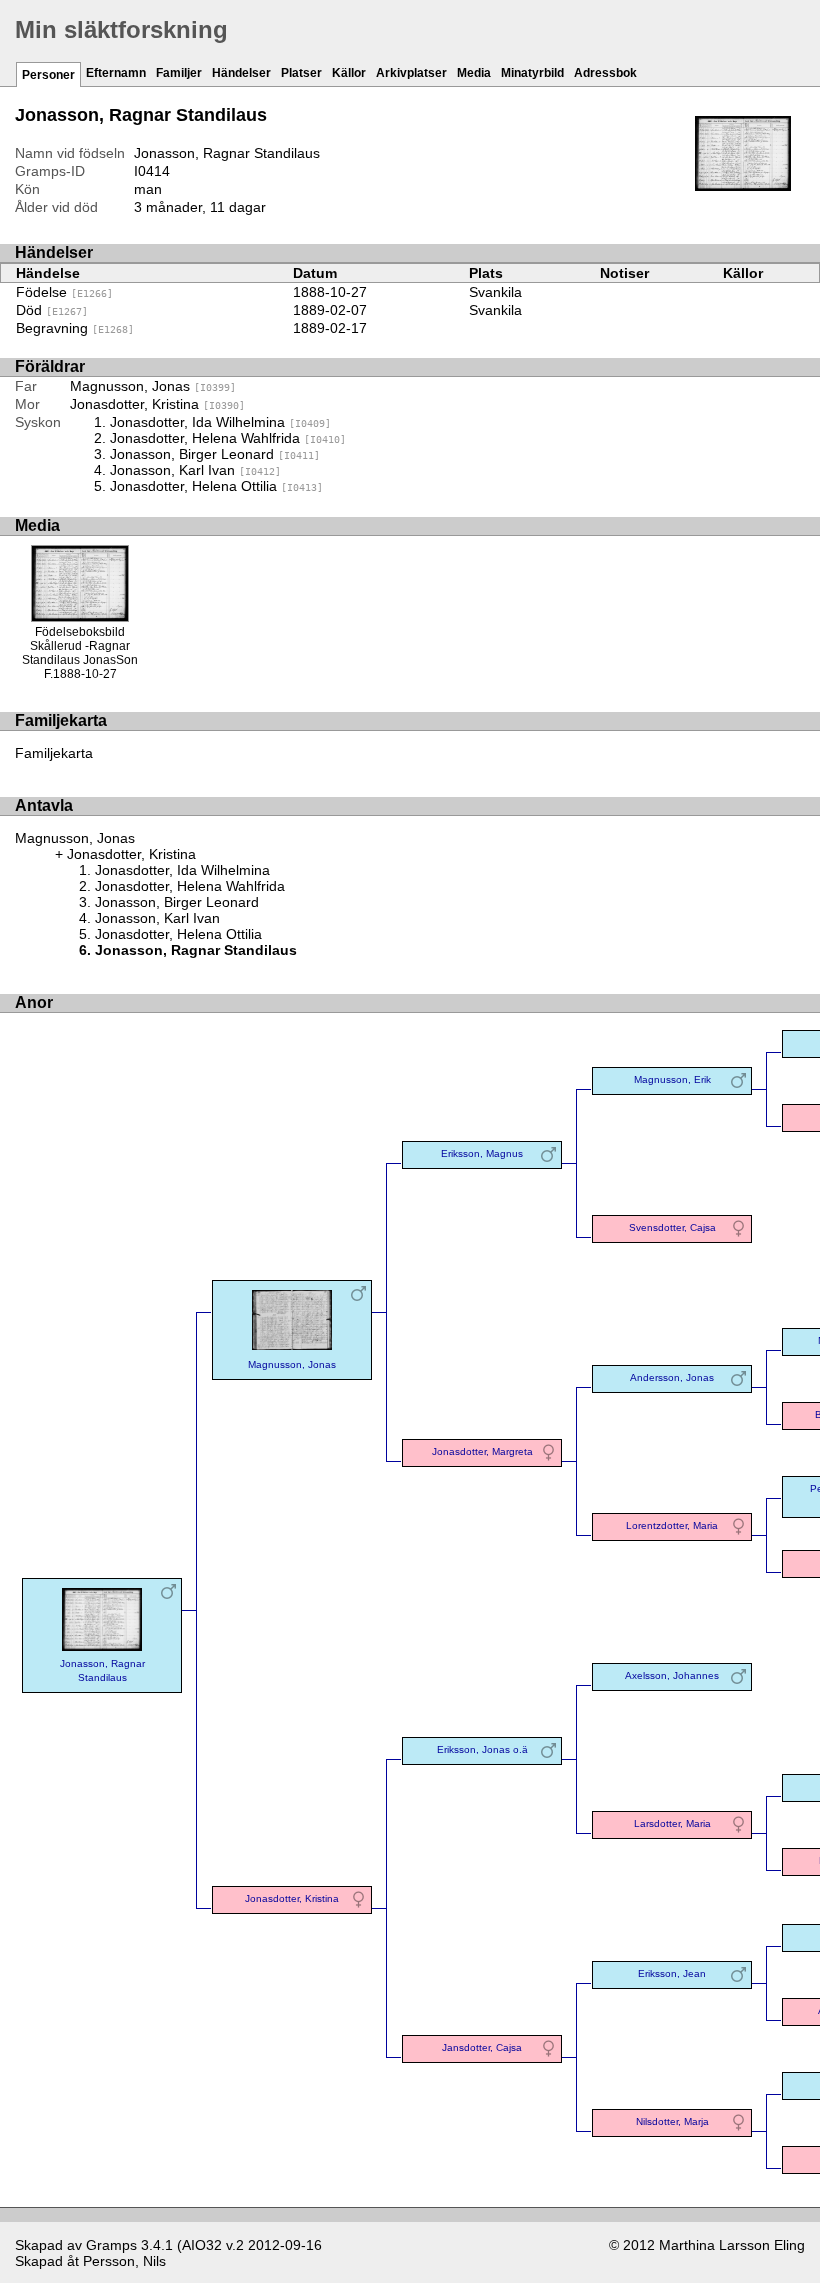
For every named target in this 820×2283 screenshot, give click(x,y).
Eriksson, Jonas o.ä (482, 1749)
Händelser (241, 73)
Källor (349, 73)
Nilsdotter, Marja (672, 2121)
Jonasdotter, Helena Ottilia (216, 486)
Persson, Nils (124, 2261)
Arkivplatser (411, 73)
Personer (48, 75)
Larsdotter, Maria (672, 1823)
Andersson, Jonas (672, 1377)
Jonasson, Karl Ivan (195, 470)
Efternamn (116, 73)
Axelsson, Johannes (672, 1675)
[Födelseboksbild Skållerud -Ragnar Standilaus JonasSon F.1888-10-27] (743, 186)
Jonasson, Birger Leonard (215, 454)
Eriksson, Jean (672, 1973)
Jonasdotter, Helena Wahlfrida (228, 438)
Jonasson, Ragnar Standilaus (102, 1670)
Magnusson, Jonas (153, 386)
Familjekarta (54, 753)
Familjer (179, 73)
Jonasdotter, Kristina (157, 404)
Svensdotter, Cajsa (672, 1227)
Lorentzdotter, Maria (672, 1525)
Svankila (495, 292)
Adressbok (605, 73)
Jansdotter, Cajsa (482, 2047)
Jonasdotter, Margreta (482, 1451)
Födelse (64, 292)
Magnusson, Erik (672, 1079)
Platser (301, 73)
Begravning (75, 328)
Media (474, 73)
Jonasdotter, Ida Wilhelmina (220, 422)
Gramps (111, 2245)
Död (52, 310)
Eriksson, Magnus (482, 1153)
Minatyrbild (532, 73)
